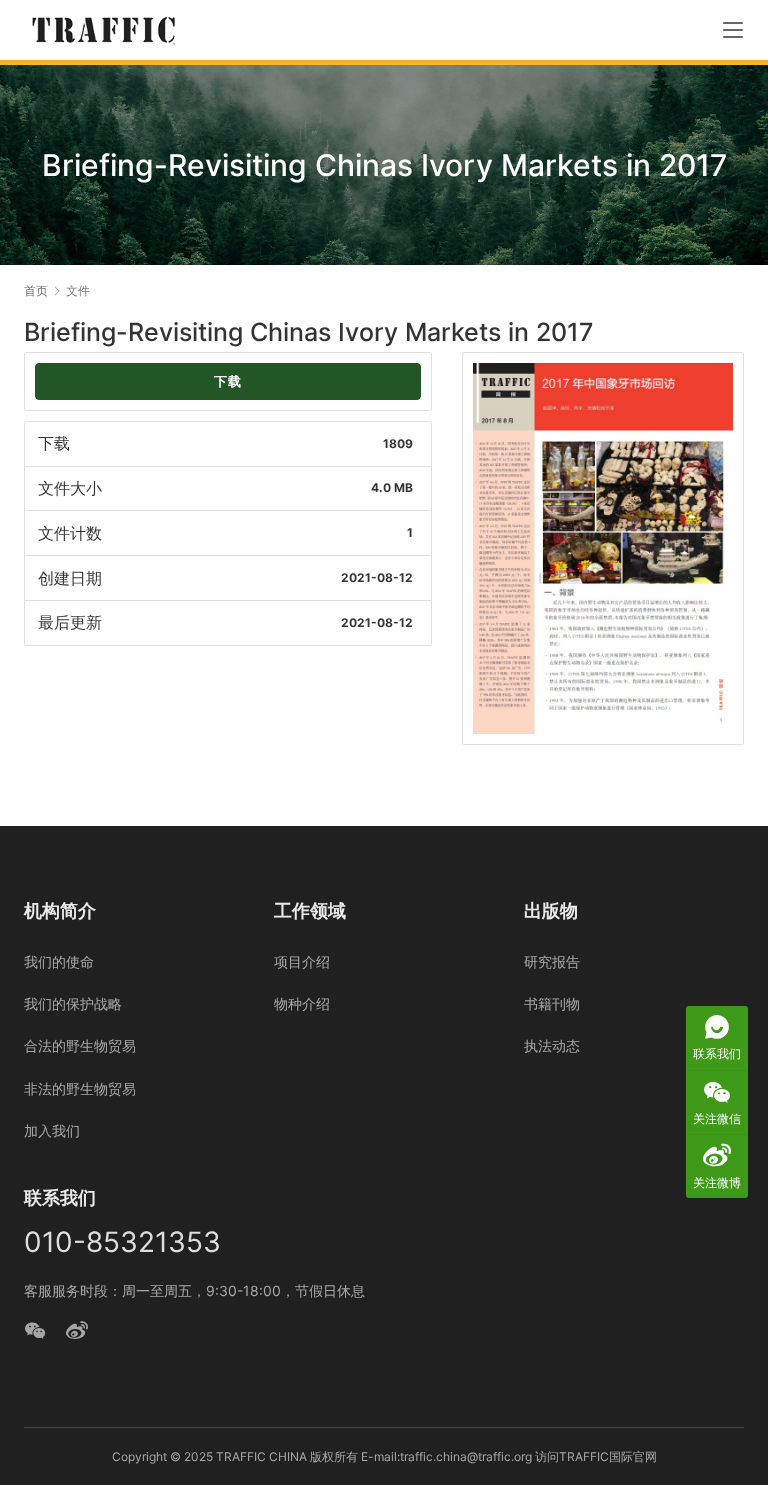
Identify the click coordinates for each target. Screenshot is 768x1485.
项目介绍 (302, 961)
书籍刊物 (552, 1003)
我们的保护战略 (73, 1003)
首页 (36, 290)
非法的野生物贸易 (80, 1088)
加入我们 (52, 1130)
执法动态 (552, 1045)
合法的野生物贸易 (80, 1045)
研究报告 (552, 961)
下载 (228, 381)
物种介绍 (302, 1003)
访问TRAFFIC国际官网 (596, 1456)
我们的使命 (59, 961)
